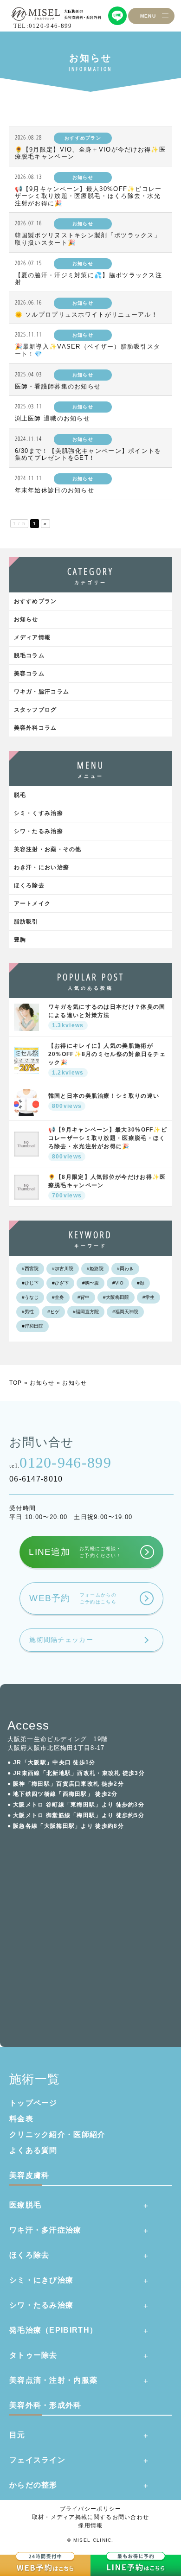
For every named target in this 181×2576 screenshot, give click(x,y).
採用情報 (90, 2525)
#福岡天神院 (125, 1312)
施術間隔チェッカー (61, 1640)
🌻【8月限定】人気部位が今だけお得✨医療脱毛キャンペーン (107, 1186)
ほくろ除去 (29, 885)
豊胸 (20, 940)
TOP (16, 1383)
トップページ (33, 2103)
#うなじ (30, 1297)
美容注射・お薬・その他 (48, 849)
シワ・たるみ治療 (39, 831)
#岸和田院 (32, 1326)
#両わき (125, 1269)
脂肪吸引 (26, 922)
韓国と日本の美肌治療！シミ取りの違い (104, 1101)
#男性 (28, 1312)
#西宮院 (30, 1269)
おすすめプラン (36, 601)
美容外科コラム (36, 728)
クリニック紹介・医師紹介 (58, 2134)
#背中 (84, 1297)
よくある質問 (33, 2150)
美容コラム (29, 674)
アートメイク (32, 903)
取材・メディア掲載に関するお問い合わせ (91, 2517)
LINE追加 (75, 1552)
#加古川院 (63, 1269)
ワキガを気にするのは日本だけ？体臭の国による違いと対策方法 (107, 1016)
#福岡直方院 (86, 1312)
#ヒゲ (53, 1312)
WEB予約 (73, 1598)
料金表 (21, 2119)
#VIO (118, 1283)
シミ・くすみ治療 (39, 813)
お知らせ (26, 619)
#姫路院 (95, 1269)
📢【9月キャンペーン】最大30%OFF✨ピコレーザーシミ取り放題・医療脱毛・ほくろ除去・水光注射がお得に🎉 (108, 1143)
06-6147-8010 (36, 1479)
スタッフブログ (36, 710)
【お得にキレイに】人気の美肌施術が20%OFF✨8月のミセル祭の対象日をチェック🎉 (107, 1059)
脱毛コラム (29, 655)
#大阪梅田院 (116, 1297)
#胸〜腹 (90, 1283)
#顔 (141, 1283)
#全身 (58, 1297)
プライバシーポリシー (91, 2509)
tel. (60, 1463)
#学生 (149, 1297)
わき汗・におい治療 (42, 867)
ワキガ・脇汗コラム (42, 692)
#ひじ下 (30, 1283)
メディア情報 (32, 637)
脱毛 (20, 795)
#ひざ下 (60, 1283)
